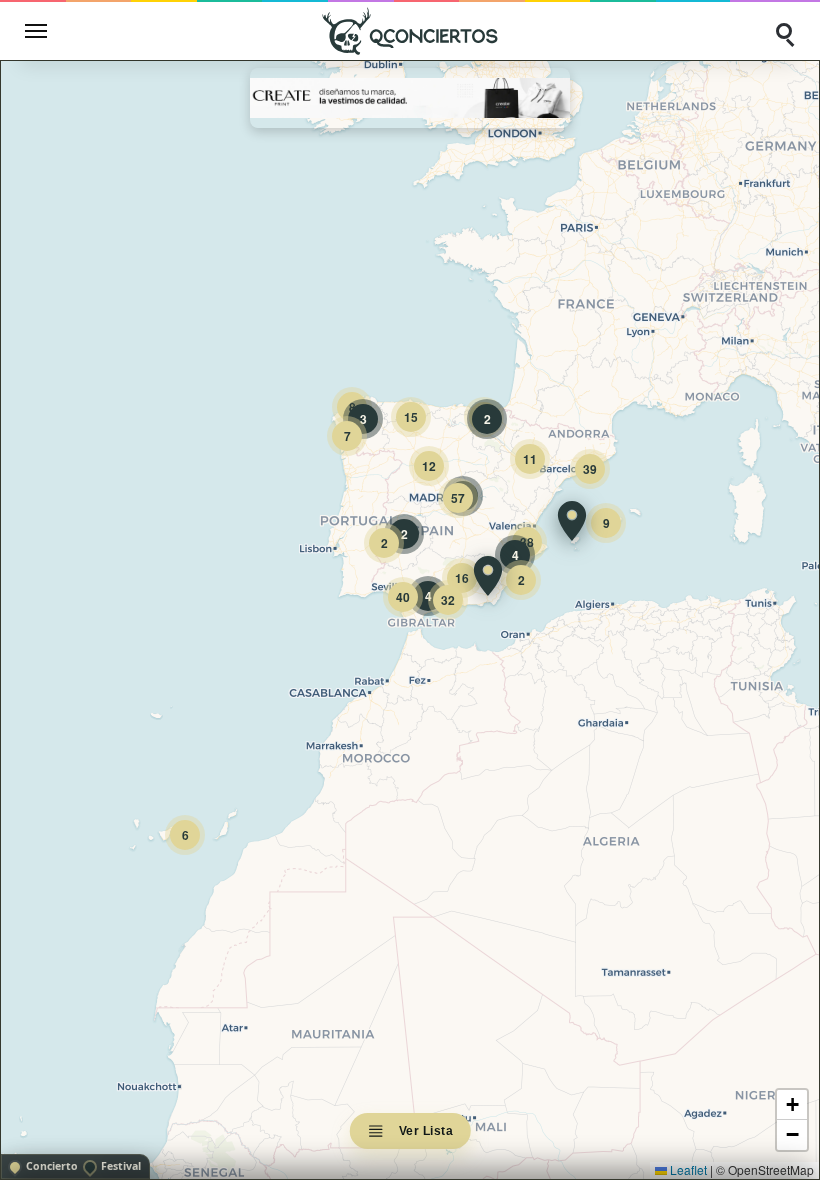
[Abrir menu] (36, 31)
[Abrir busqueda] (784, 31)
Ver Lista (426, 1131)
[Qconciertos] (410, 30)
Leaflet (687, 1169)
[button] (572, 521)
